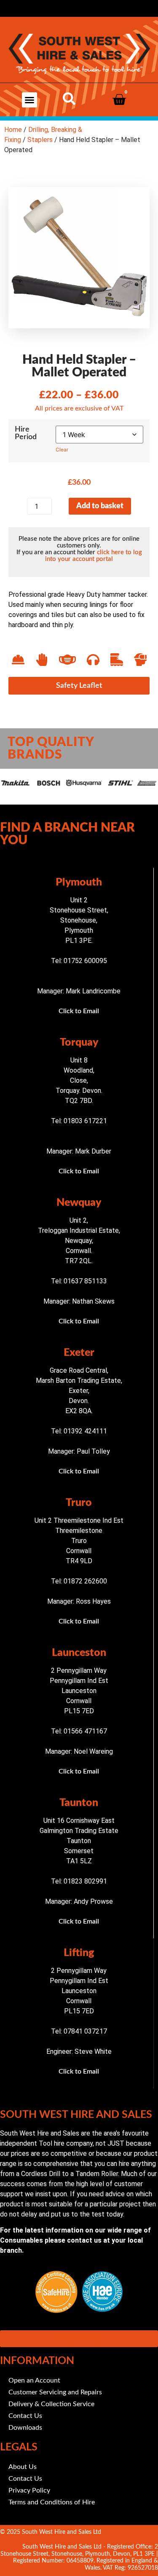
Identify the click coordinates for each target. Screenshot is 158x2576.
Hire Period (26, 433)
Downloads (25, 2428)
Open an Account (34, 2380)
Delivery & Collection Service (51, 2404)
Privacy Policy (29, 2490)
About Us (23, 2467)
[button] (29, 100)
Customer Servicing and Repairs (55, 2392)
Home (13, 130)
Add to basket (100, 506)
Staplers (40, 140)
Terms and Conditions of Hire (52, 2502)
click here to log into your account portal (94, 556)
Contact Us (25, 2416)
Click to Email (79, 1011)
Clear (62, 449)
